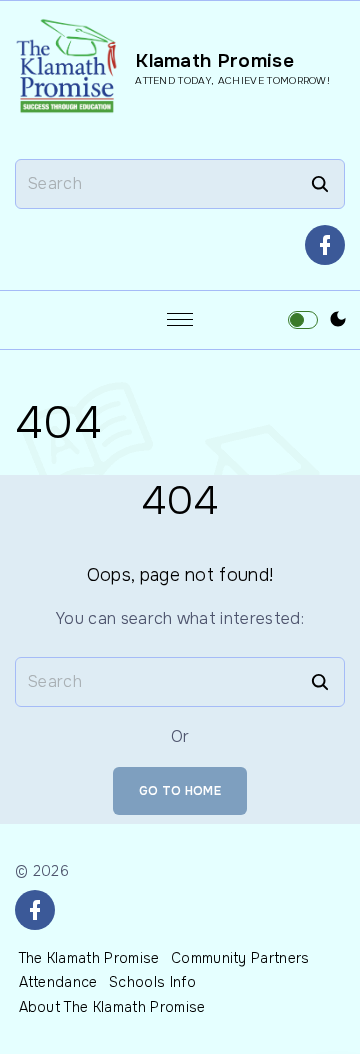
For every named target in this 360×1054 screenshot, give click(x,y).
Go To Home (180, 791)
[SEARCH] (320, 184)
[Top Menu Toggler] (180, 320)
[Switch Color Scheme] (338, 320)
